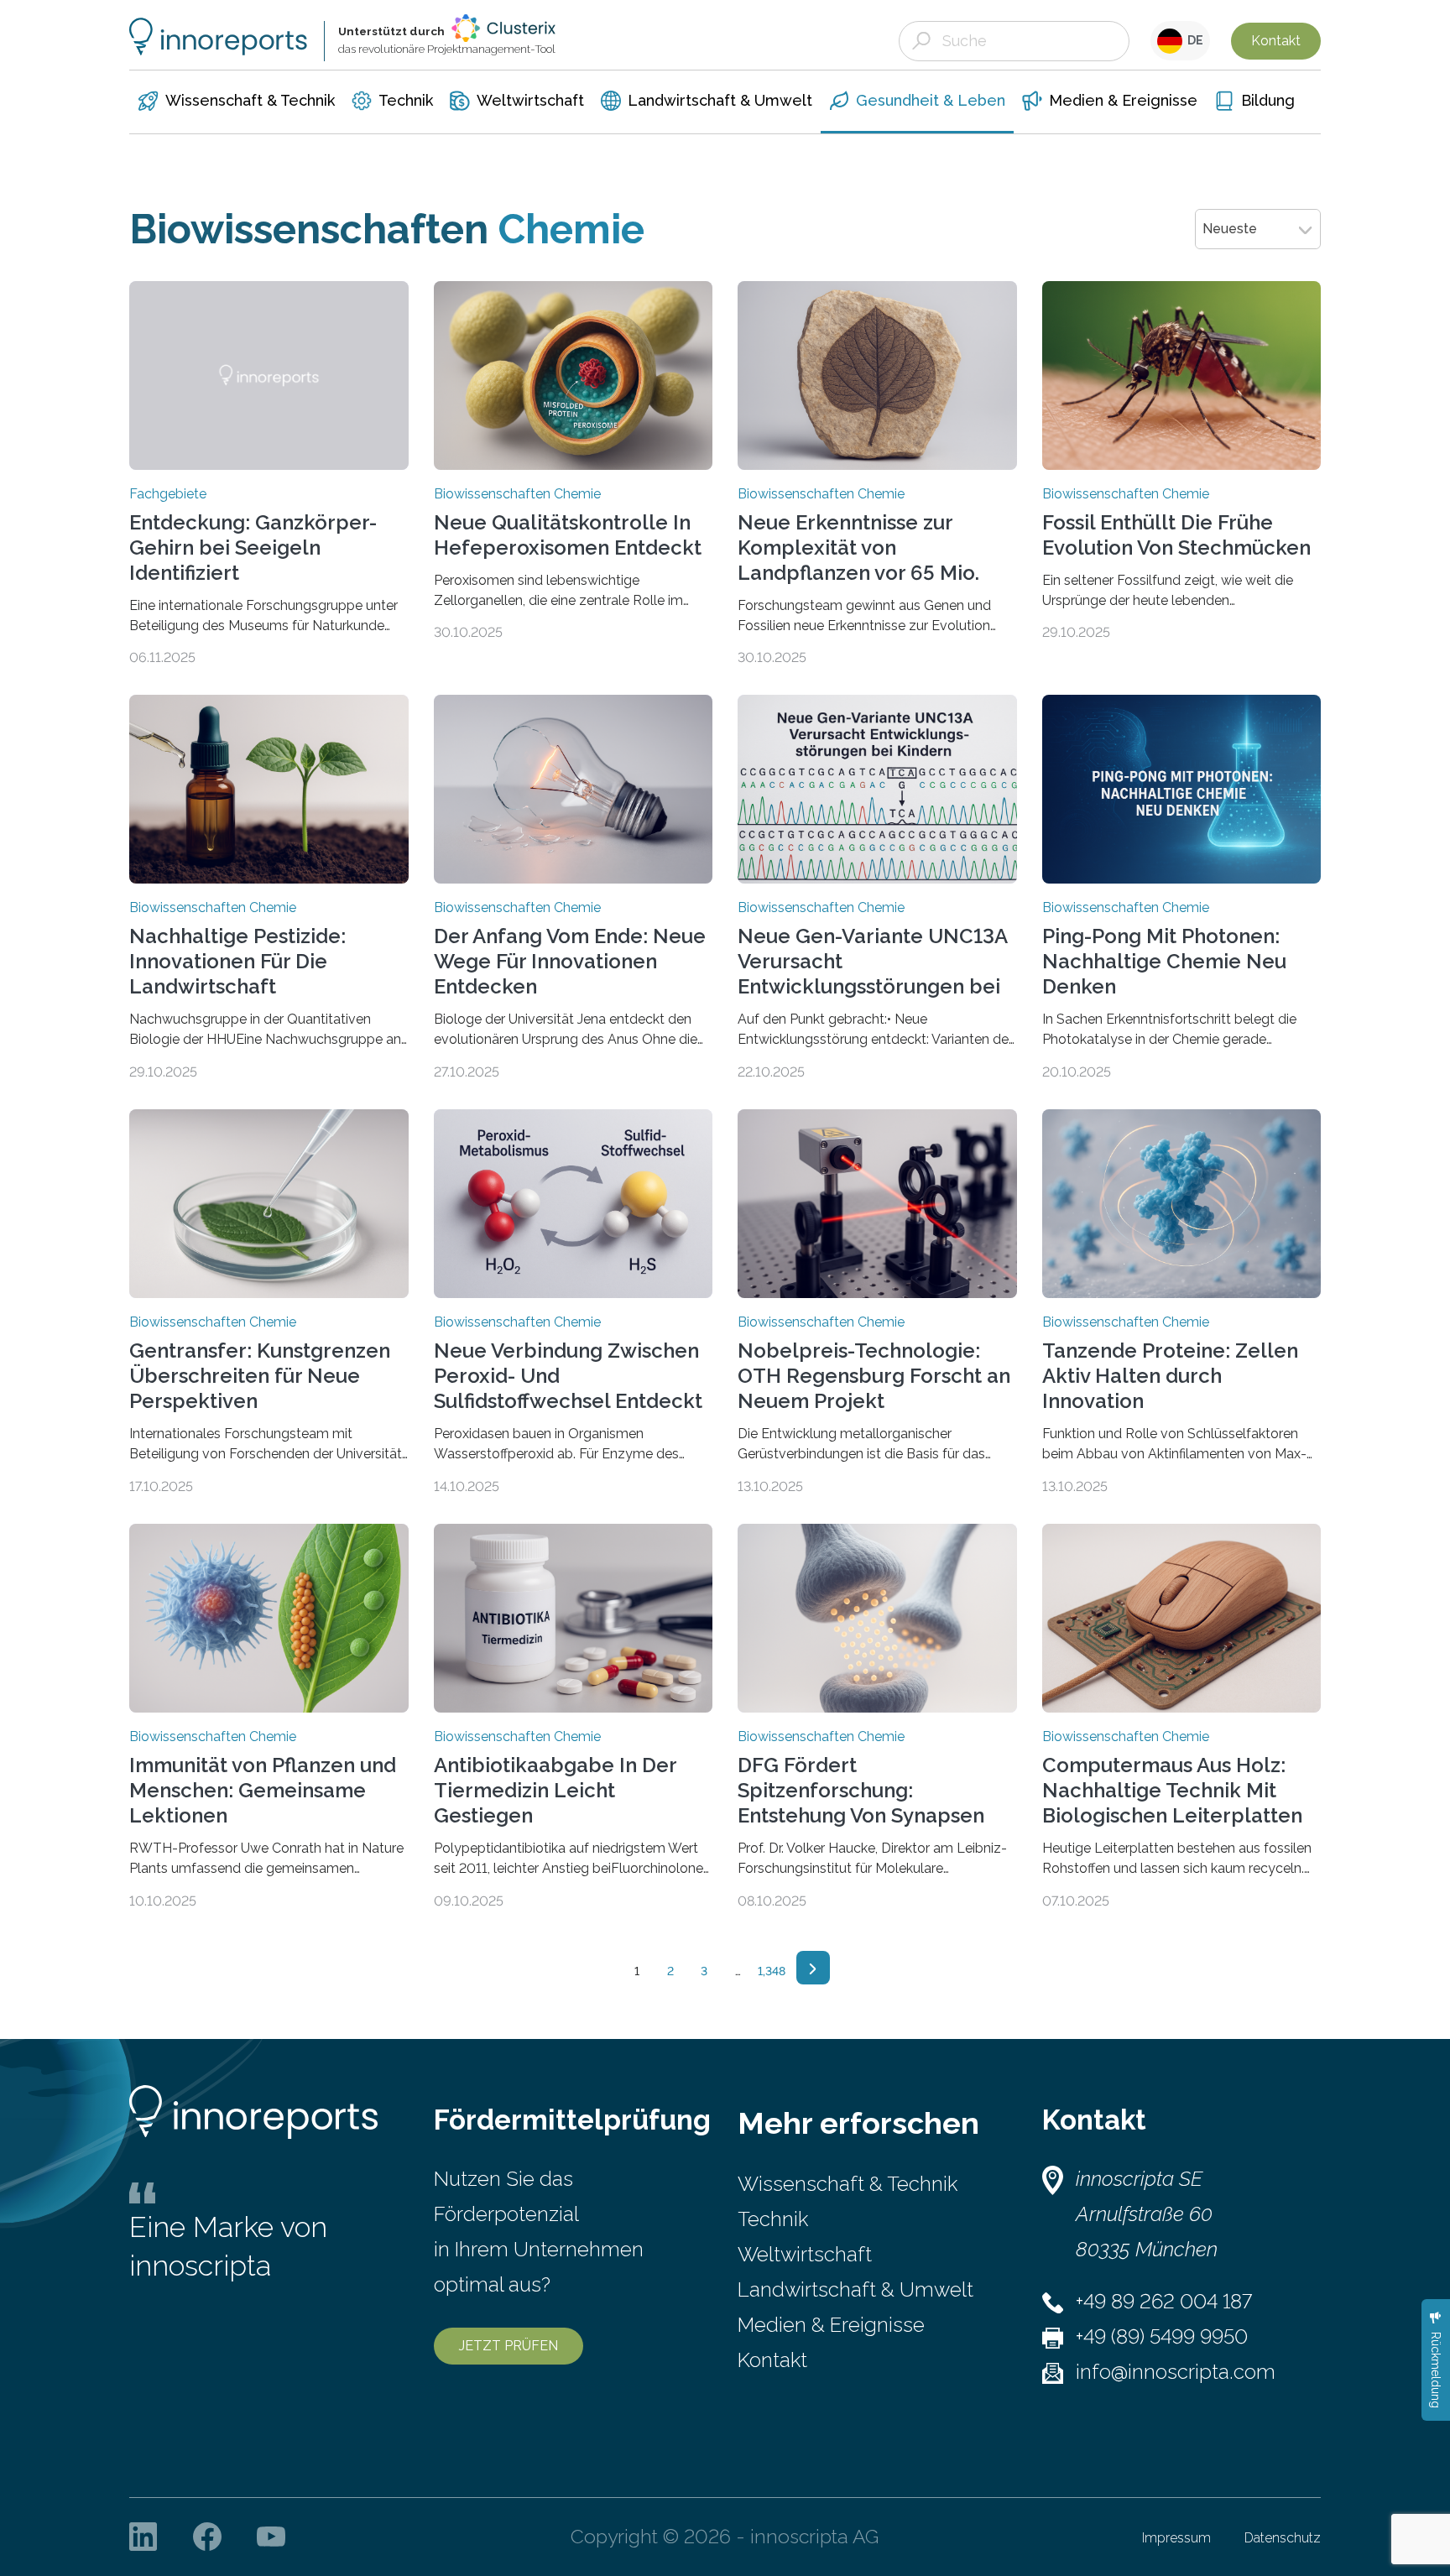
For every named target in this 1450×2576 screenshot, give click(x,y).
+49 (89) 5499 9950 (1162, 2336)
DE (1193, 40)
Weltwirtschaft (805, 2254)
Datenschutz (1283, 2538)
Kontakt (1276, 41)
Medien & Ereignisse (831, 2325)
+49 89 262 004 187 (1164, 2301)
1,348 (772, 1971)
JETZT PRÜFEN (509, 2346)
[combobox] (1258, 229)
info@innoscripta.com (1176, 2372)
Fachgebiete (168, 494)
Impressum (1176, 2538)
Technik (773, 2219)
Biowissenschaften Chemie (517, 494)
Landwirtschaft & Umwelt (855, 2289)
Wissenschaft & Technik (848, 2184)
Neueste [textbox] (1230, 229)
